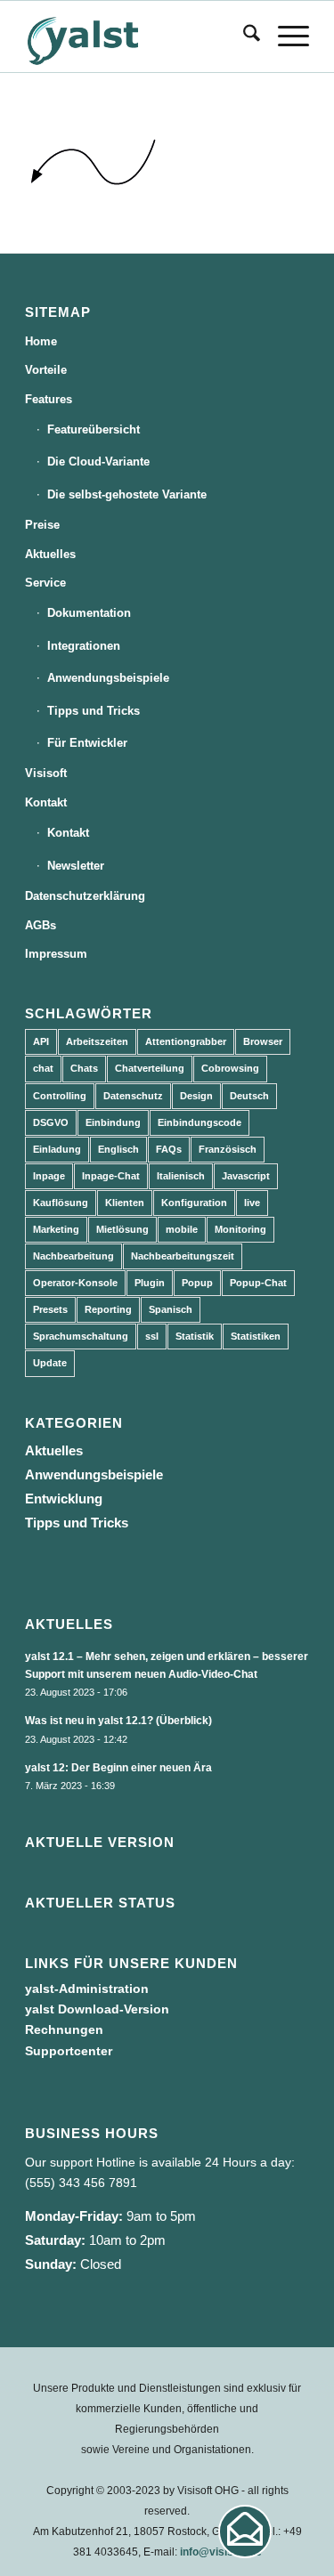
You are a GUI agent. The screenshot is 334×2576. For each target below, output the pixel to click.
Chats (84, 1068)
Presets (50, 1309)
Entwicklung (64, 1499)
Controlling (60, 1096)
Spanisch (171, 1309)
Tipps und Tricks (94, 711)
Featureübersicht (94, 429)
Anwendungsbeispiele (108, 678)
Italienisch (181, 1176)
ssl (152, 1336)
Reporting (108, 1309)
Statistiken (256, 1336)
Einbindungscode (200, 1122)
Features (49, 399)
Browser (263, 1041)
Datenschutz (133, 1096)
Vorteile (46, 370)
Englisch (118, 1149)
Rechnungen (64, 2029)
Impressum (56, 954)
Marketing (56, 1229)
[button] (245, 2531)
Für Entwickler (87, 743)
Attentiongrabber (186, 1041)
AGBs (41, 925)
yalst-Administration (87, 1989)
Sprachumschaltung (81, 1336)
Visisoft (46, 773)
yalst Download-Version (97, 2009)
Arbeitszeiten (97, 1041)
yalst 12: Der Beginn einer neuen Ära (118, 1768)
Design (196, 1096)
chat (43, 1068)
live (252, 1203)
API (41, 1041)
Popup (197, 1283)
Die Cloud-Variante (98, 462)
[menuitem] (243, 36)
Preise (42, 525)
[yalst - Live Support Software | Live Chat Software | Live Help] (138, 36)
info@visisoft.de (221, 2552)
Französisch (228, 1149)
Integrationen (84, 646)
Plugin (150, 1283)
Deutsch (249, 1096)
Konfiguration (194, 1203)
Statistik (195, 1336)
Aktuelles (50, 554)
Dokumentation (89, 613)
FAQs (169, 1149)
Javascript (246, 1176)
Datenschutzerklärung (85, 896)
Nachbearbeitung (73, 1256)
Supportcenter (69, 2051)
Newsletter (76, 866)
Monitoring (240, 1229)
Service (45, 583)
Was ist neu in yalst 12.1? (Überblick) (118, 1721)
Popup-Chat (258, 1283)
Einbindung (113, 1122)
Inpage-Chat (111, 1176)
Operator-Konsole (75, 1283)
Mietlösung (122, 1229)
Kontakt (46, 802)
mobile (182, 1229)
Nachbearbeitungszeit (183, 1256)
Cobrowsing (230, 1068)
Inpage (49, 1176)
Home (41, 341)
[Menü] (285, 36)
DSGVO (51, 1122)
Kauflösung (61, 1203)
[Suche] (243, 36)
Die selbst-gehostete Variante (127, 494)
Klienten (125, 1203)
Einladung (57, 1149)
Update (50, 1363)
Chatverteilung (150, 1068)
